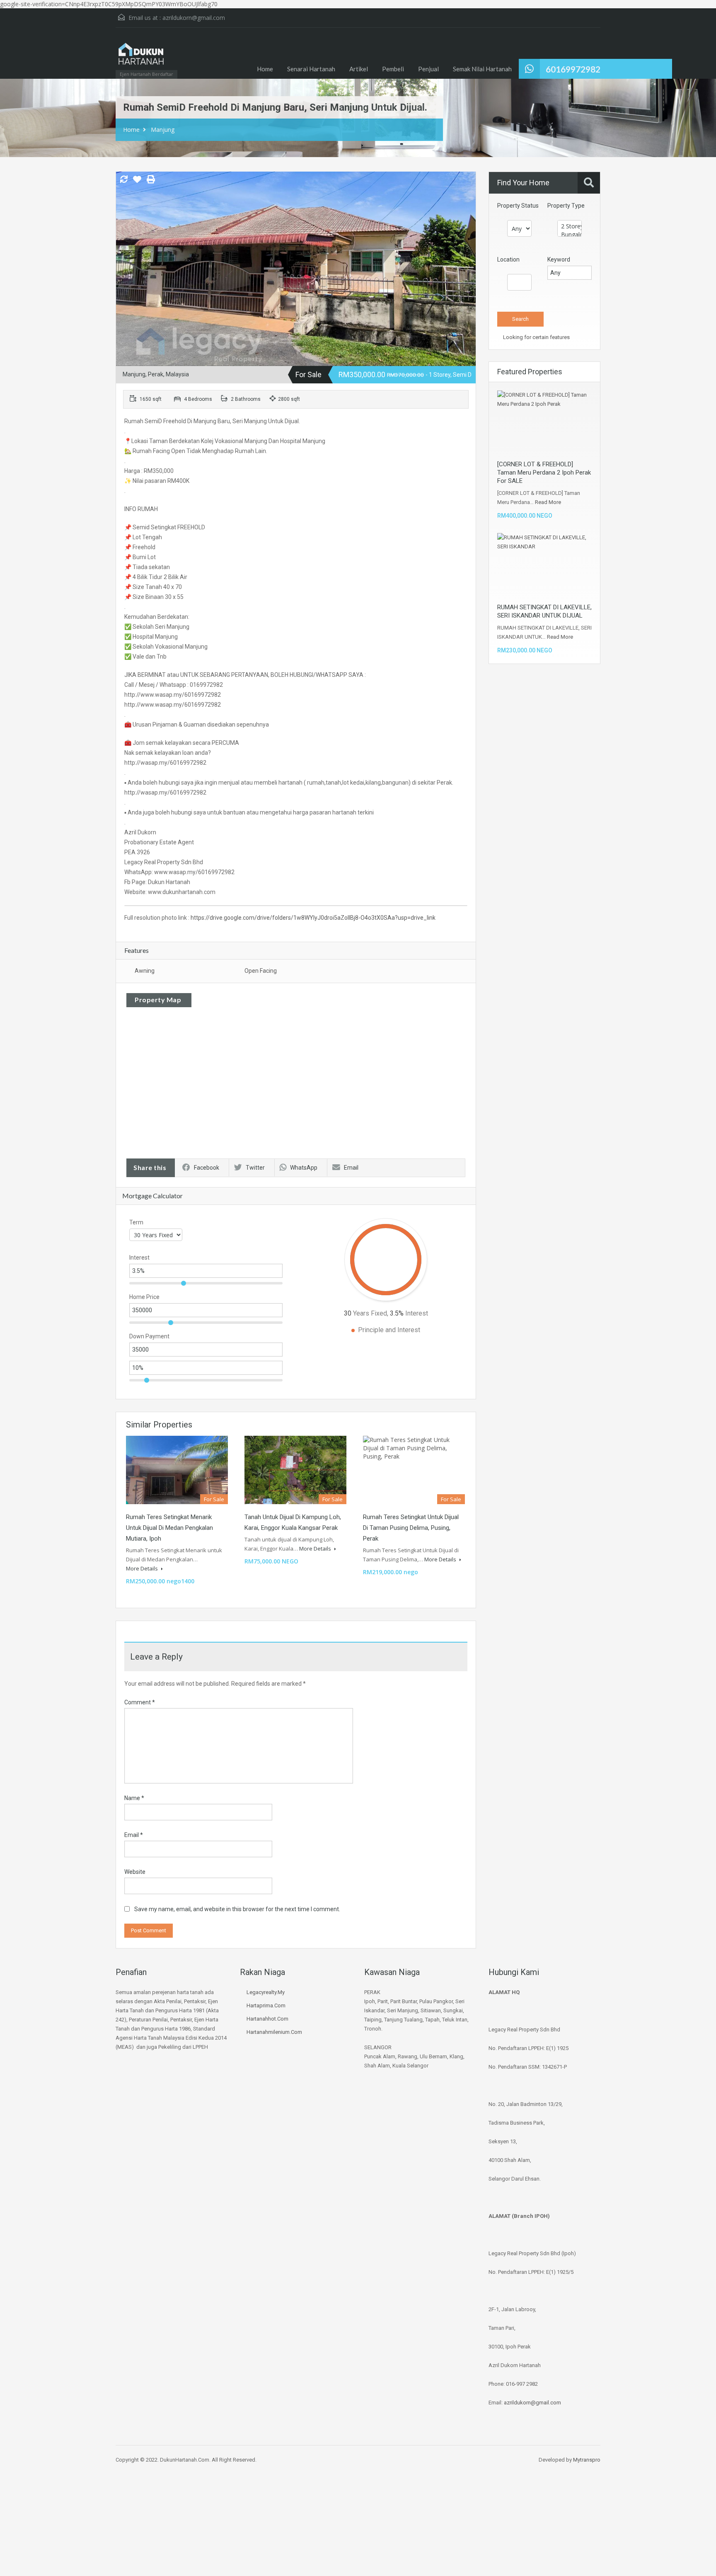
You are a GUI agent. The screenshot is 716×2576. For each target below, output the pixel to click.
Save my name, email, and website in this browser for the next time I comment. (237, 1909)
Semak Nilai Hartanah (482, 69)
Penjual (428, 69)
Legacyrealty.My (266, 1992)
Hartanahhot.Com (267, 2019)
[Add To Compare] (124, 180)
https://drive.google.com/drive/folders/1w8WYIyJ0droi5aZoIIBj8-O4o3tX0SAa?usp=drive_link (313, 918)
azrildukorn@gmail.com (194, 18)
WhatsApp (304, 1168)
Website (135, 1872)
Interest (139, 1258)
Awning (145, 971)
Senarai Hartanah (311, 69)
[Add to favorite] (137, 182)
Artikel (359, 69)
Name (134, 1798)
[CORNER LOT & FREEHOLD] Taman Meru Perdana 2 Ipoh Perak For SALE (544, 473)
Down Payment (149, 1336)
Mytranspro (587, 2460)
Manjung (163, 130)
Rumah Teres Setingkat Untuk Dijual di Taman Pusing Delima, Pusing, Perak (411, 1528)
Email (351, 1168)
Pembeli (393, 69)
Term (136, 1222)
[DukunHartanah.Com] (140, 57)
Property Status (518, 206)
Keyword (559, 259)
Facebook (207, 1168)
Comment (140, 1702)
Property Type (566, 206)
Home (265, 69)
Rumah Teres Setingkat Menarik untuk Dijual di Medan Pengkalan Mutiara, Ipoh (169, 1528)
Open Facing (261, 971)
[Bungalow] (570, 235)
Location (508, 259)
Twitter (255, 1168)
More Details (143, 1568)
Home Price (144, 1297)
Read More (548, 502)
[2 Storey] (570, 226)
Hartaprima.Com (266, 2005)
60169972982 (573, 69)
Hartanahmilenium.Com (274, 2032)
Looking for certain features (536, 337)
